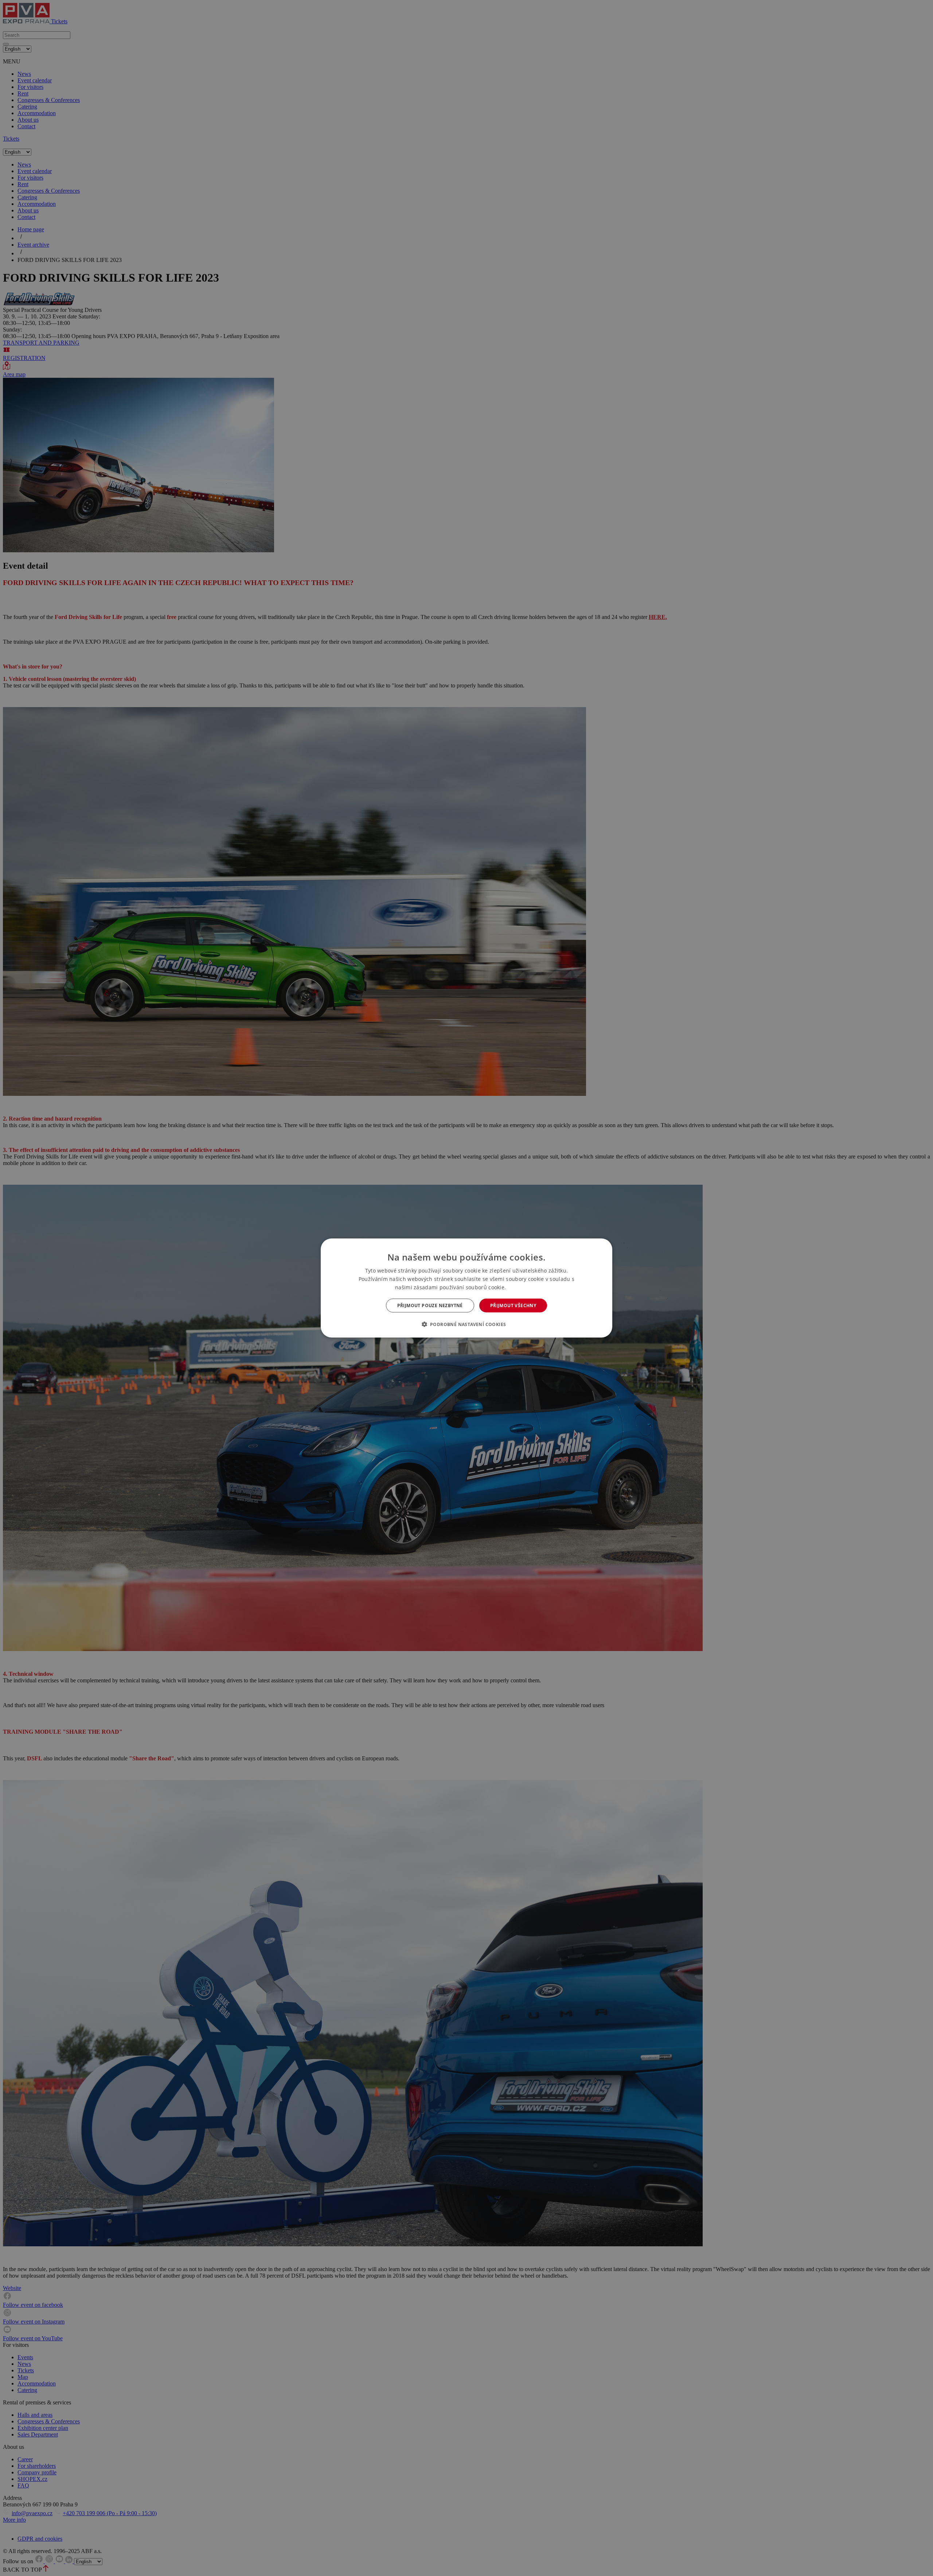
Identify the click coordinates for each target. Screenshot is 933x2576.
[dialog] (466, 1288)
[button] (467, 1324)
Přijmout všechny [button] (513, 1305)
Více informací (523, 1287)
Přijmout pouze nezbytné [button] (430, 1305)
